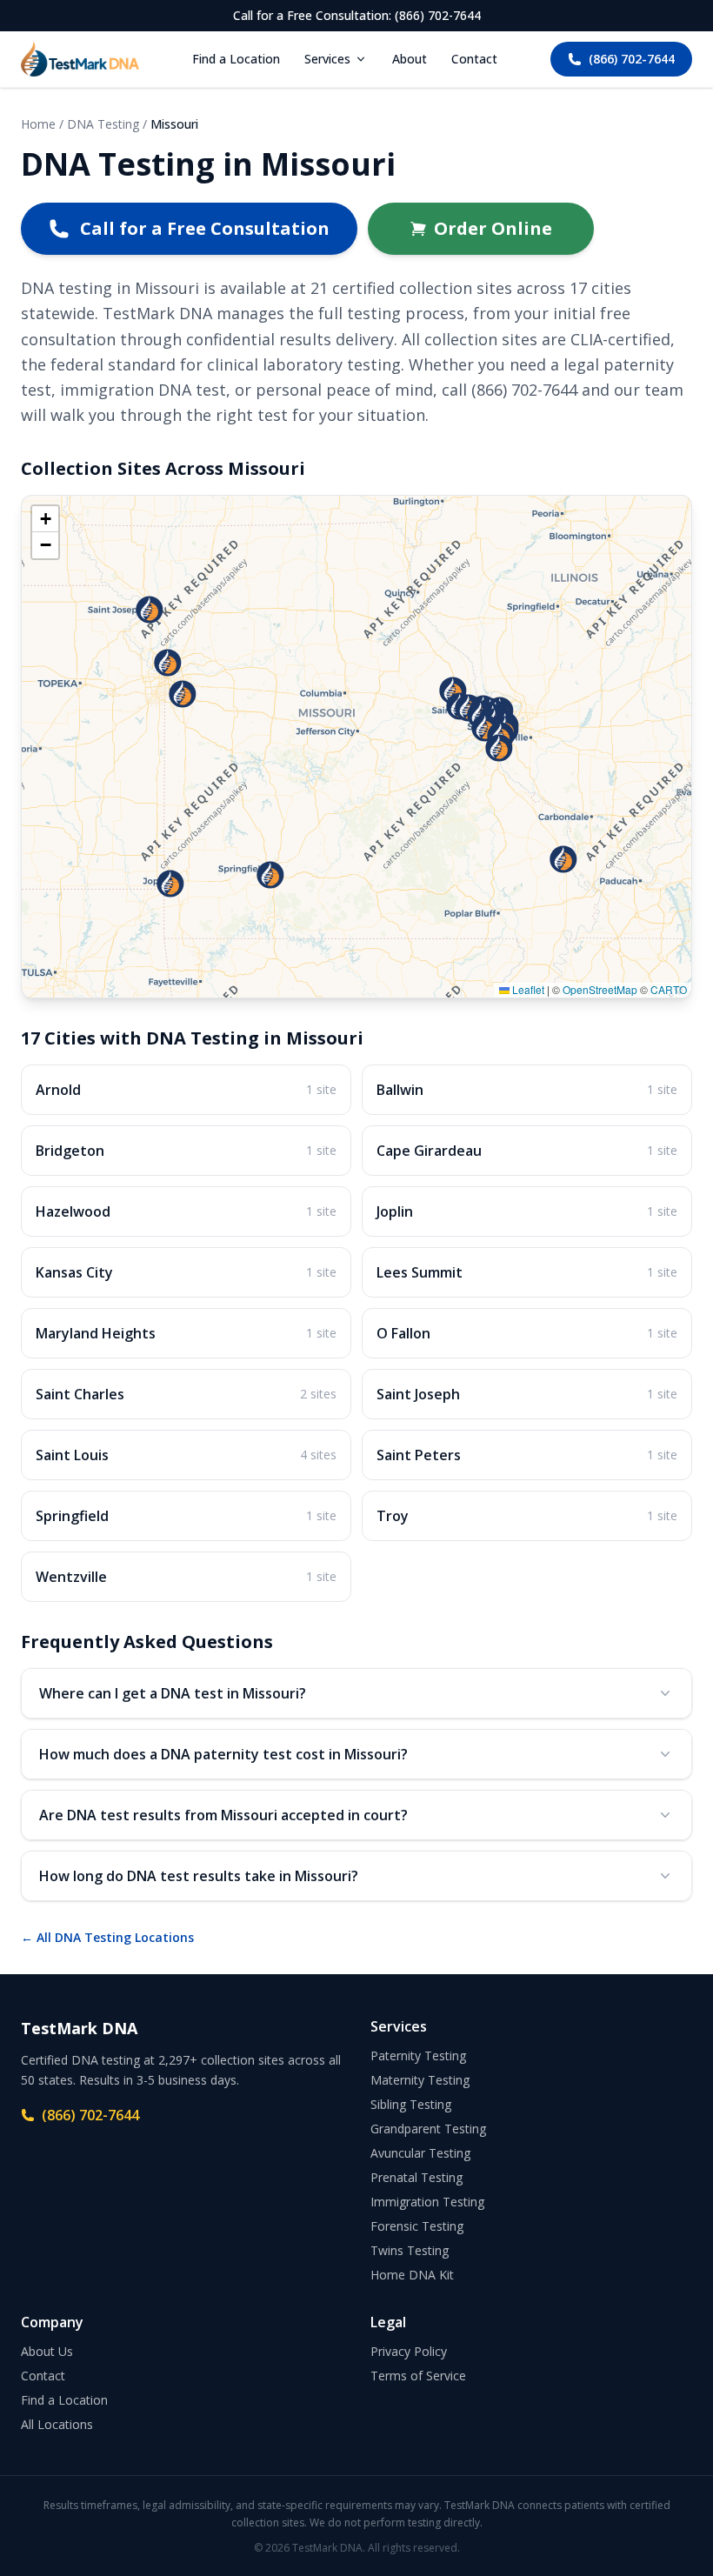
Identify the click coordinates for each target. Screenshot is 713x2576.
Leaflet (527, 989)
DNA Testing (103, 124)
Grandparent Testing (428, 2129)
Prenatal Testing (416, 2177)
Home (38, 124)
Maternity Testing (420, 2080)
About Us (47, 2351)
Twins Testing (410, 2250)
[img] (356, 747)
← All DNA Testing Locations (107, 1937)
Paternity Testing (418, 2055)
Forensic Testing (417, 2226)
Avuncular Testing (420, 2153)
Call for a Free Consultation (205, 228)
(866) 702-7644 (632, 59)
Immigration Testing (427, 2202)
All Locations (57, 2424)
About (410, 59)
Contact (474, 59)
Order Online (493, 228)
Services (327, 59)
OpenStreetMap (600, 989)
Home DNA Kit (412, 2275)
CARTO (669, 989)
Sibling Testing (411, 2104)
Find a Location (236, 59)
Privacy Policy (409, 2351)
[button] (563, 859)
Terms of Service (418, 2376)
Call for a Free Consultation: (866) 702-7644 (357, 15)
